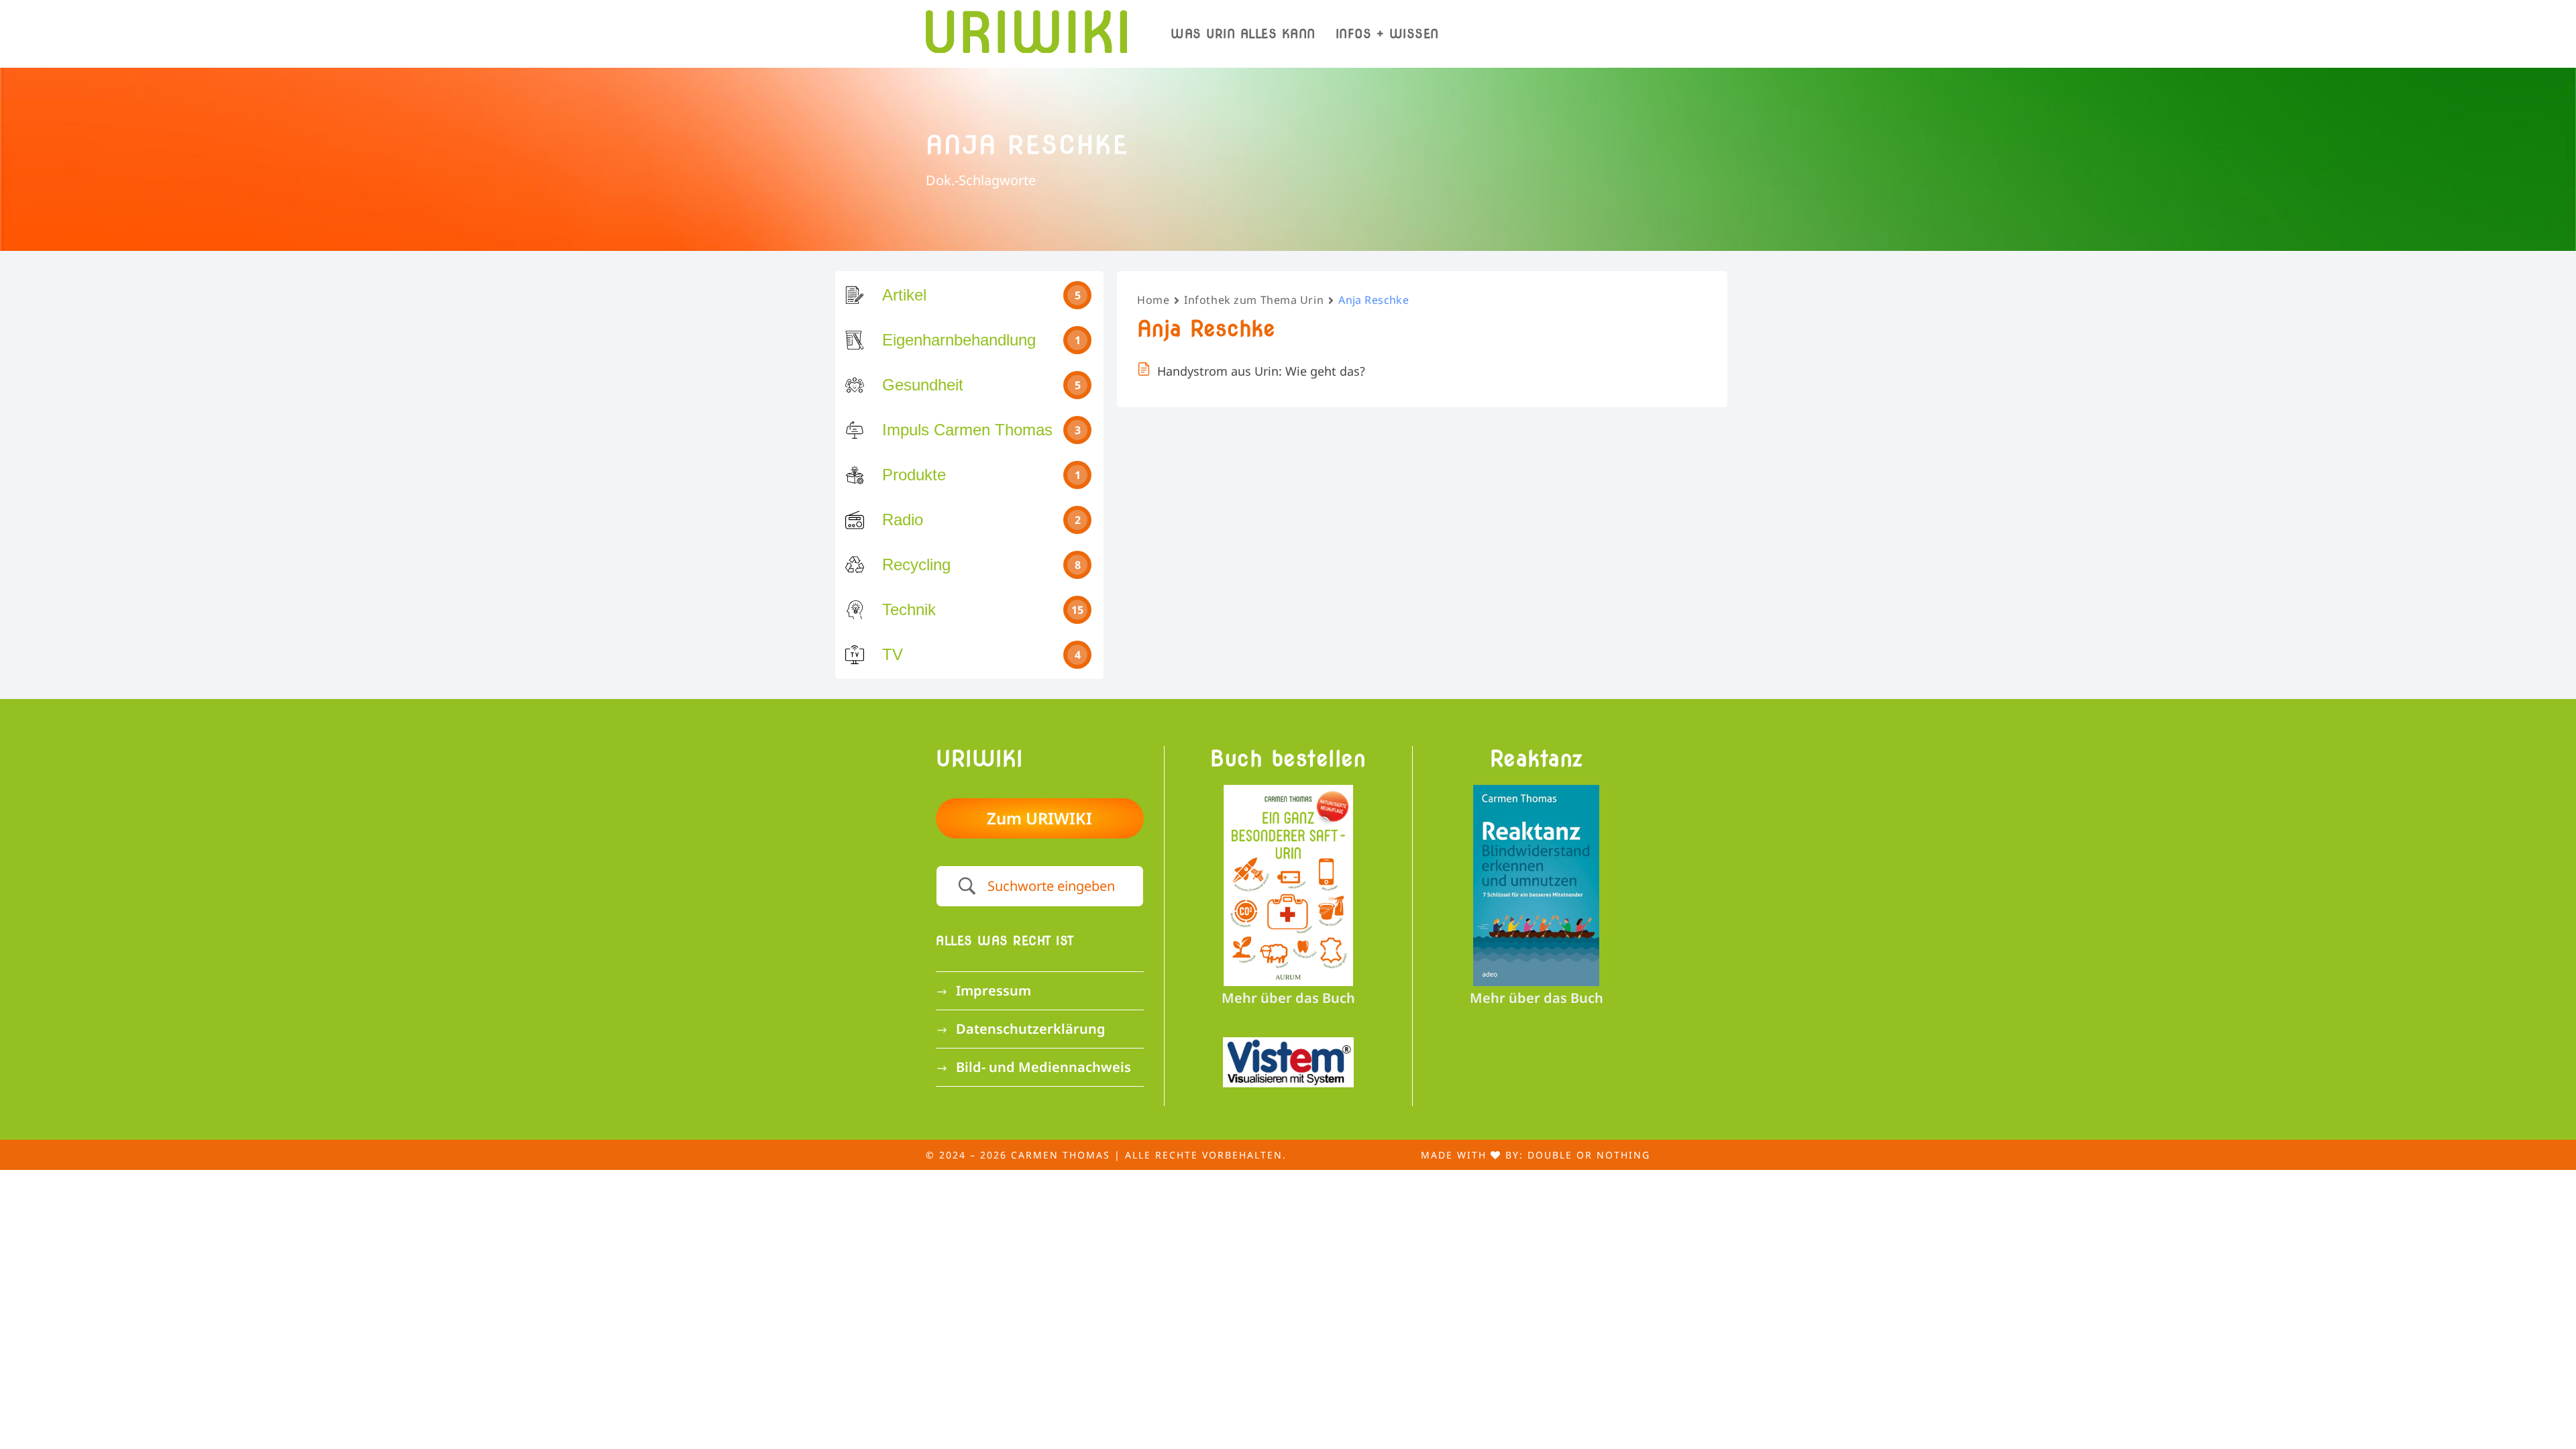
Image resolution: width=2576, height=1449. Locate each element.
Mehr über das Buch (1288, 998)
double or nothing (1589, 1155)
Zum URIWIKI (1039, 818)
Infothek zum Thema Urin (1254, 300)
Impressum (994, 990)
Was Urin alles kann (1243, 34)
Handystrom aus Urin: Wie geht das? (1261, 371)
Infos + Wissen (1387, 34)
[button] (30, 1419)
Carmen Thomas (1061, 1155)
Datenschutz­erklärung (1031, 1029)
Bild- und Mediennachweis (1043, 1067)
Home (1153, 300)
